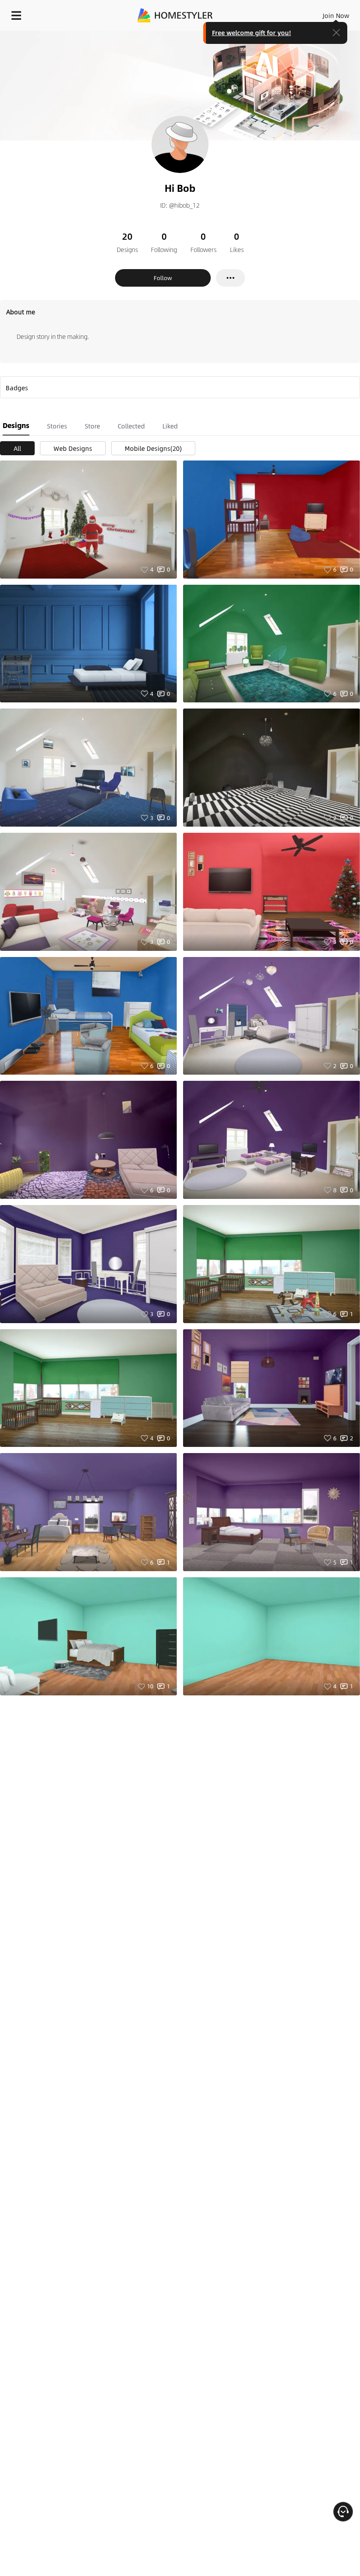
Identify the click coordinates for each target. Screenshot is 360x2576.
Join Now (336, 15)
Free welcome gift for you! (252, 32)
